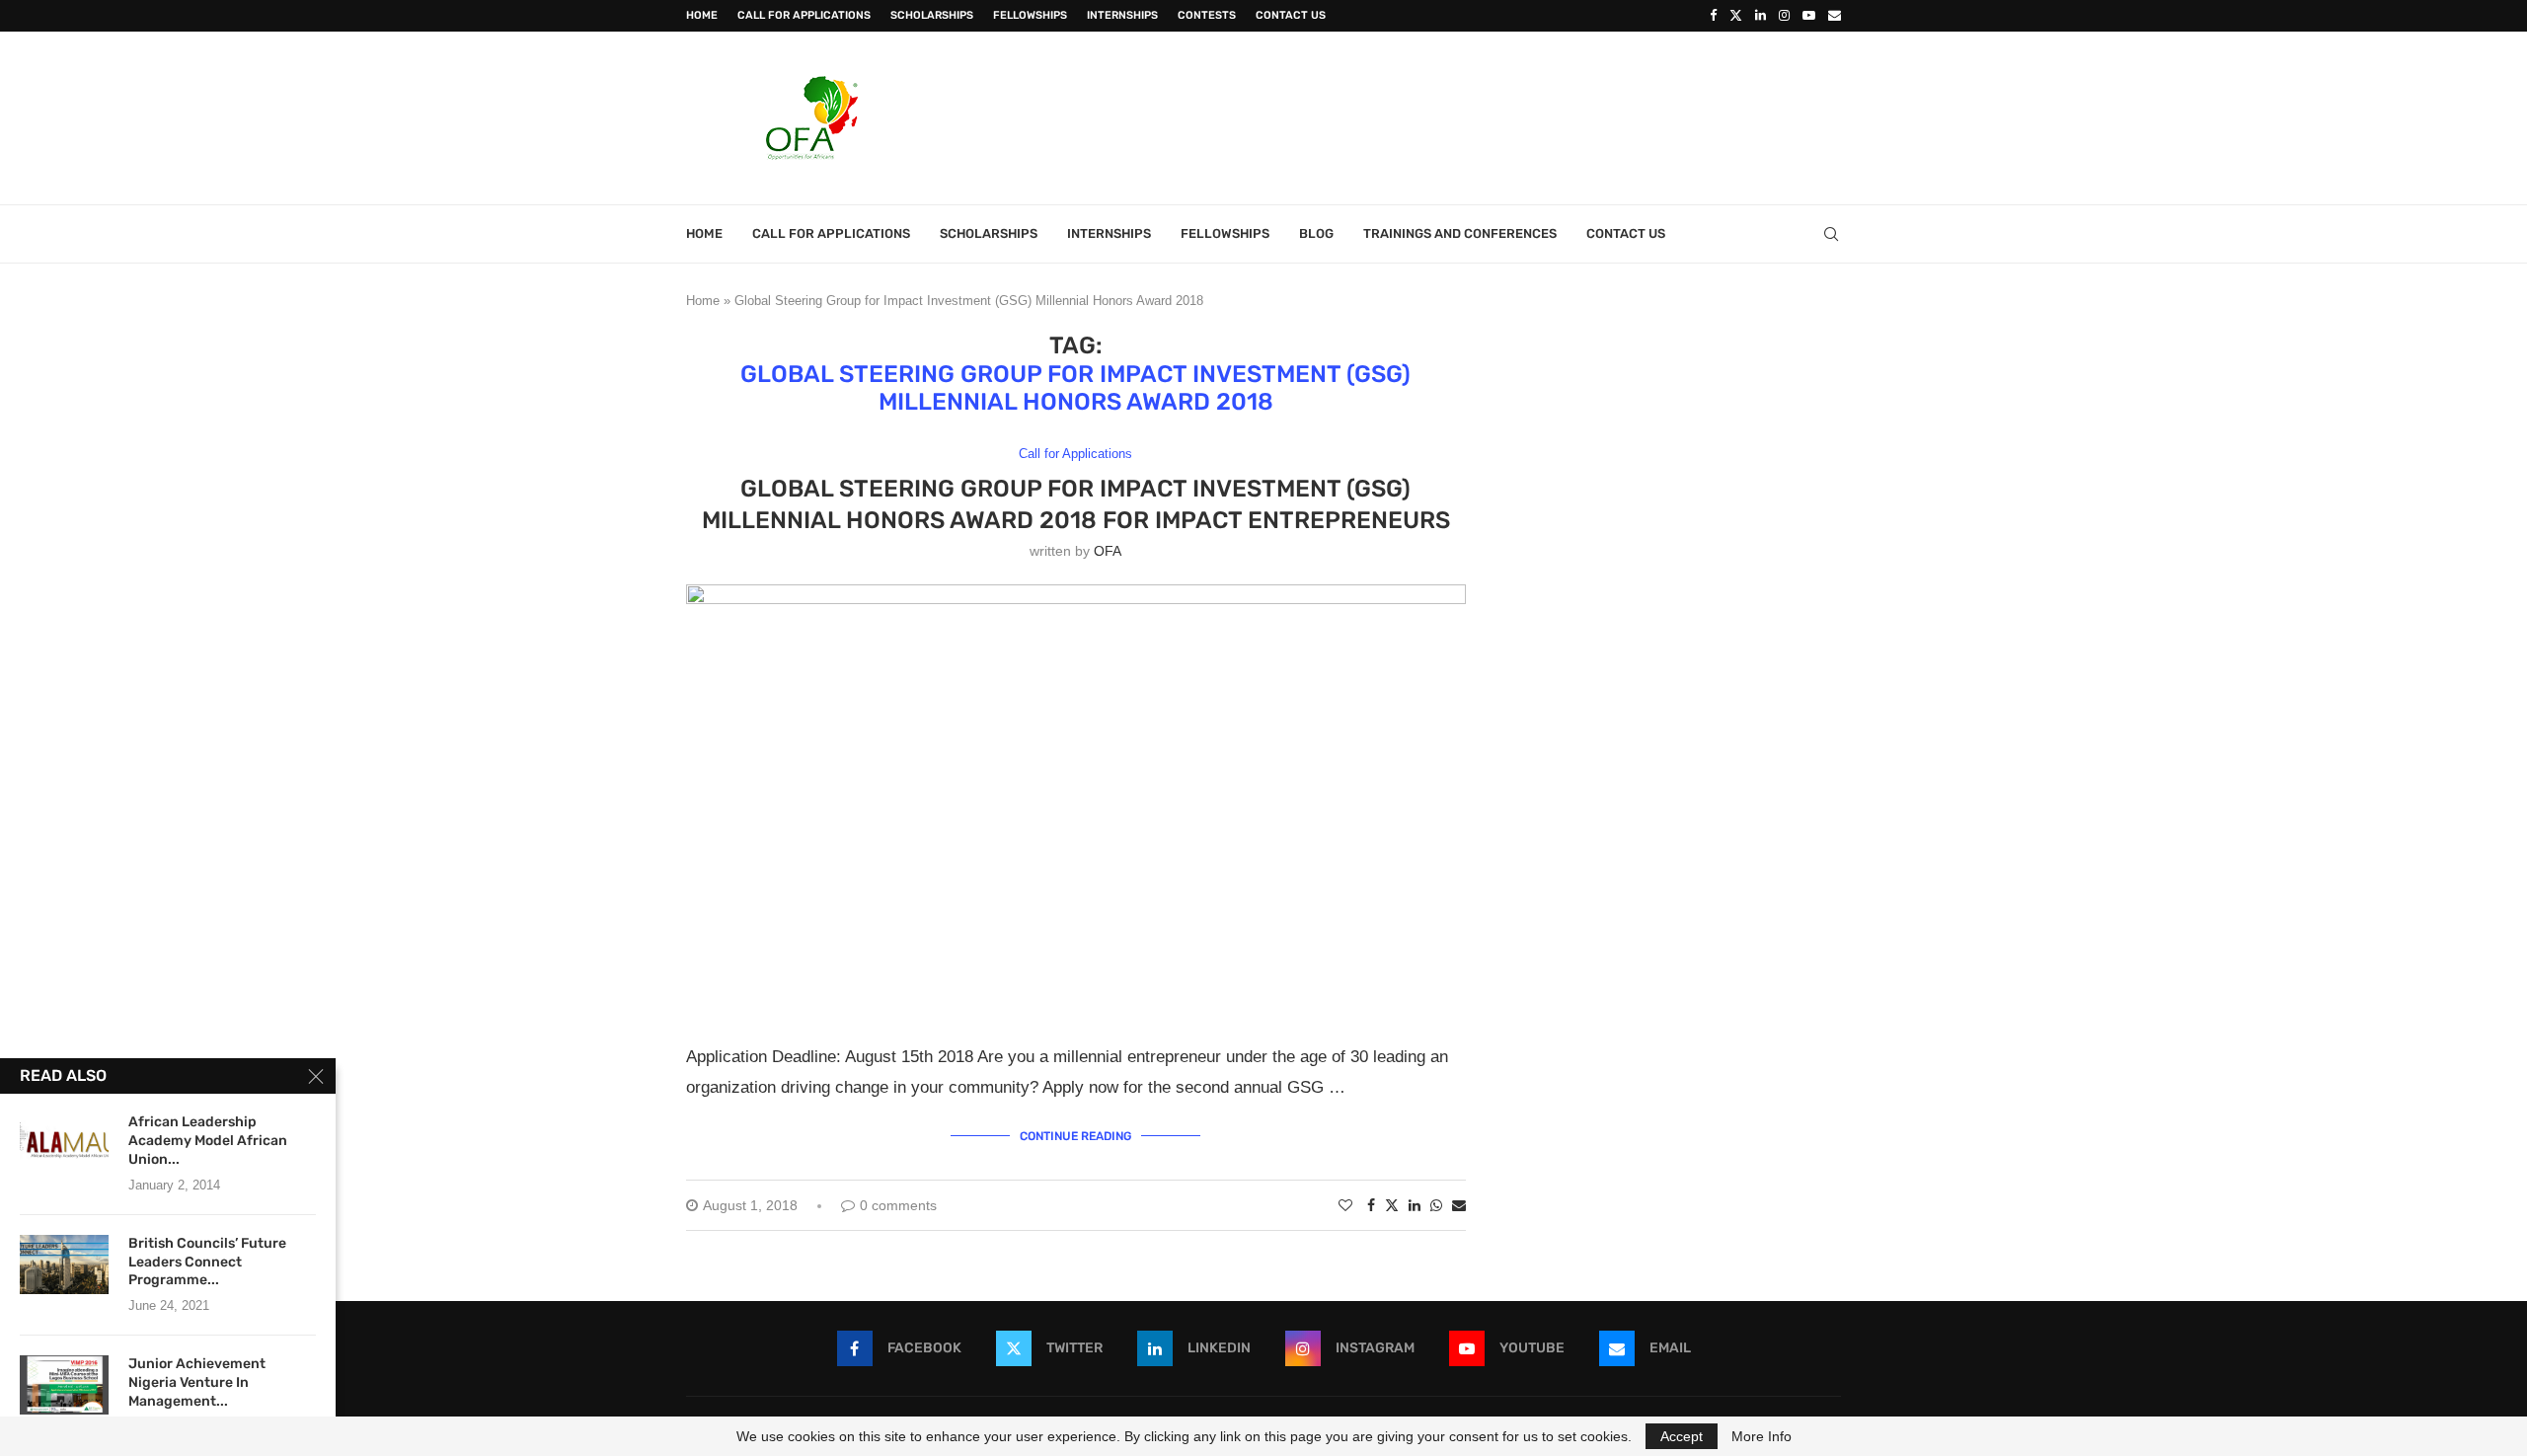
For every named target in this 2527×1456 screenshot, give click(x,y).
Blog (1316, 233)
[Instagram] (1784, 16)
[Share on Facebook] (1371, 1205)
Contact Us (1291, 15)
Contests (1207, 15)
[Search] (1831, 234)
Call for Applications (804, 15)
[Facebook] (1713, 16)
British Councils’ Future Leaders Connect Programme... (207, 1262)
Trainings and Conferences (1460, 233)
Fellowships (1030, 15)
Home (702, 15)
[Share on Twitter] (1392, 1205)
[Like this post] (1345, 1205)
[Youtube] (1809, 16)
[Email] (1835, 16)
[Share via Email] (1459, 1205)
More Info (1761, 1436)
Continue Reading (1075, 1136)
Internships (1122, 15)
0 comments (898, 1205)
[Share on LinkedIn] (1415, 1205)
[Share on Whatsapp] (1436, 1205)
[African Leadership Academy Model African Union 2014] (64, 1143)
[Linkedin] (1761, 16)
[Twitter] (1736, 16)
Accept (1682, 1436)
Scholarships (932, 15)
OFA (1108, 551)
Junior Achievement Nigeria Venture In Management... (197, 1382)
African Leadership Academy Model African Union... (208, 1141)
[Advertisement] (1482, 115)
